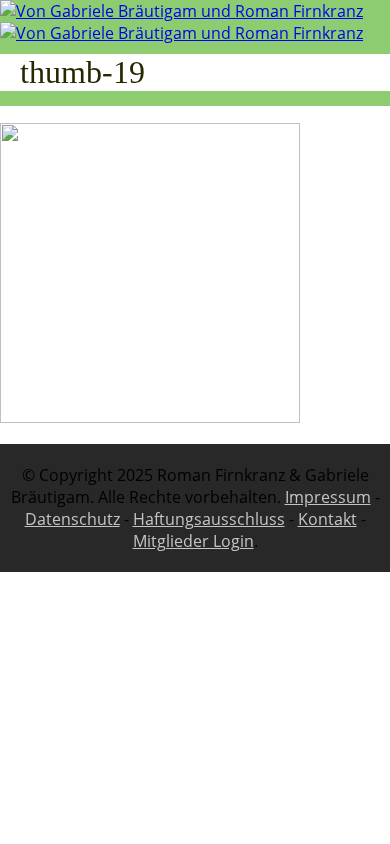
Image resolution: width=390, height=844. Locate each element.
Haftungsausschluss (209, 519)
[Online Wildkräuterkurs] (181, 22)
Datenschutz (72, 519)
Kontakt (327, 519)
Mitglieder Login (193, 541)
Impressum (328, 497)
